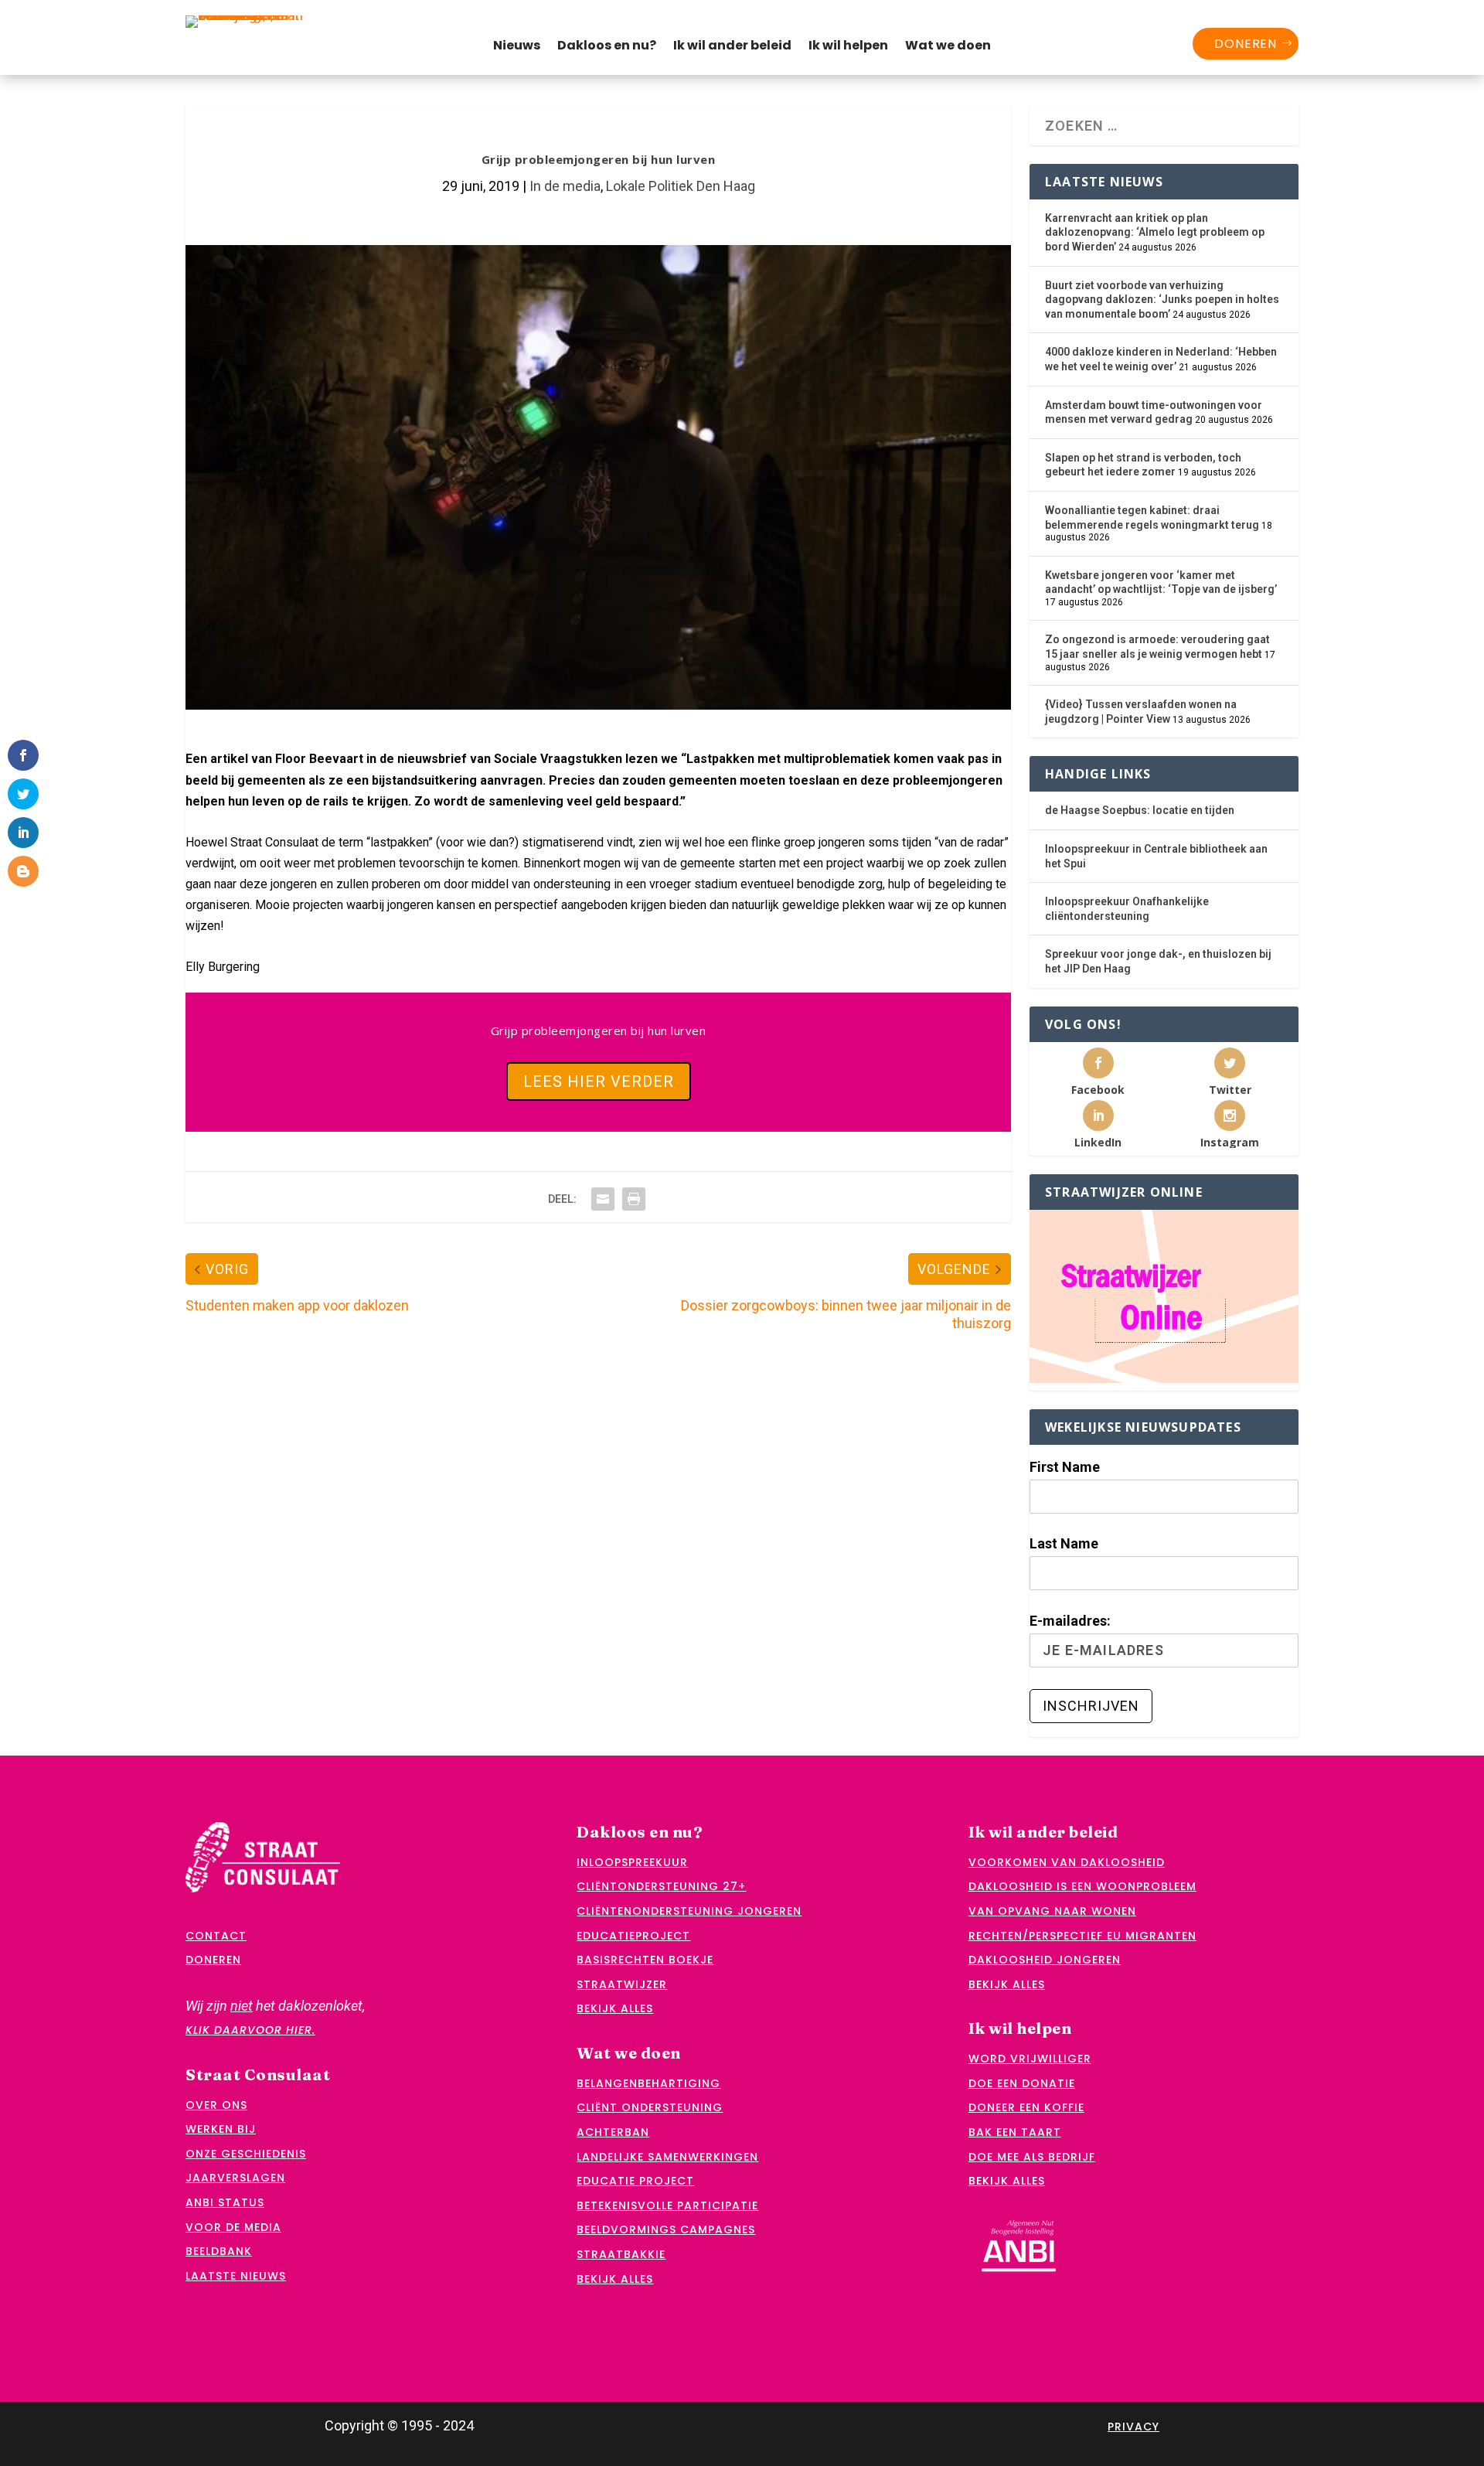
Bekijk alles (615, 2008)
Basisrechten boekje (645, 1960)
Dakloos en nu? (607, 47)
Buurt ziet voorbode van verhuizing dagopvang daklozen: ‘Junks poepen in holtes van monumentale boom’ (1162, 300)
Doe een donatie (1022, 2083)
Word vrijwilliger (1030, 2059)
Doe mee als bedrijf (1032, 2157)
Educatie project (635, 2181)
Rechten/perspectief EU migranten (1082, 1936)
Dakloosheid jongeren (1045, 1960)
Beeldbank (219, 2251)
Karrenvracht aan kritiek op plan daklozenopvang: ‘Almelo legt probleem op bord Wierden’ (1155, 232)
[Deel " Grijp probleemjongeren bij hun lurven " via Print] (634, 1199)
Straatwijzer (622, 1984)
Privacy (1133, 2427)
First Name (1065, 1467)
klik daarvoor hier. (250, 2030)
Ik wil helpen (848, 47)
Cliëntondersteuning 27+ (661, 1886)
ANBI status (225, 2202)
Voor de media (233, 2227)
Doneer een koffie (1026, 2107)
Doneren (1246, 44)
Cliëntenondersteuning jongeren (689, 1911)
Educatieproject (633, 1936)
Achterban (613, 2132)
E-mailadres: (1070, 1621)
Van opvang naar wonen (1052, 1911)
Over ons (216, 2105)
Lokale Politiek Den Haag (681, 186)
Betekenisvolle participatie (667, 2205)
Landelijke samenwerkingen (667, 2157)
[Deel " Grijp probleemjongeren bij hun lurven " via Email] (603, 1199)
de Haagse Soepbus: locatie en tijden (1140, 810)
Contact (216, 1936)
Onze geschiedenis (246, 2154)
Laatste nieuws (236, 2276)
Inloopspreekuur (632, 1862)
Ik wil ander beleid (732, 47)
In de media (565, 186)
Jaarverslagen (235, 2178)
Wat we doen (948, 47)
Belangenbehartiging (648, 2083)
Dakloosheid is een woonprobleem (1082, 1886)
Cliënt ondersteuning (650, 2107)
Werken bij (221, 2129)
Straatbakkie (621, 2254)
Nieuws (517, 47)
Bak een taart (1015, 2132)
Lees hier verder (599, 1081)
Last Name (1064, 1543)
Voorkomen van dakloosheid (1067, 1862)
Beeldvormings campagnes (666, 2229)
